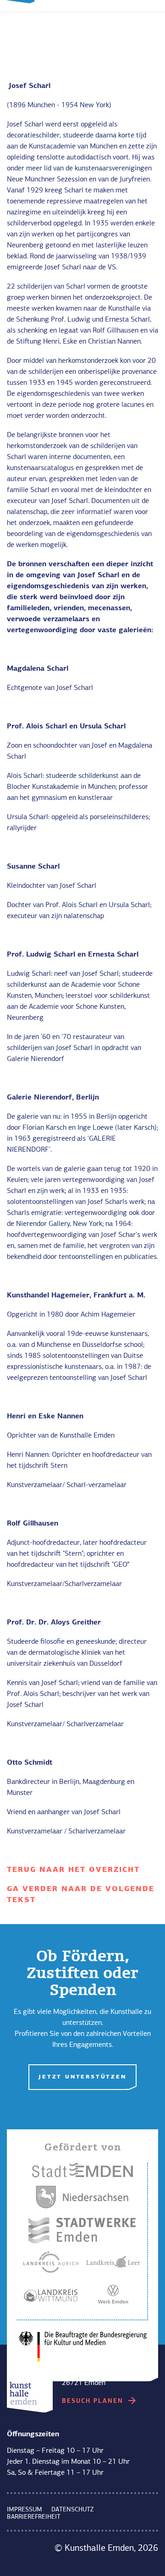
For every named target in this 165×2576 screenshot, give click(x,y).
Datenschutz (72, 2510)
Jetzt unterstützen (82, 2077)
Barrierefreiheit (34, 2517)
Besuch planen (94, 2401)
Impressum (25, 2510)
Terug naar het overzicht (73, 1870)
